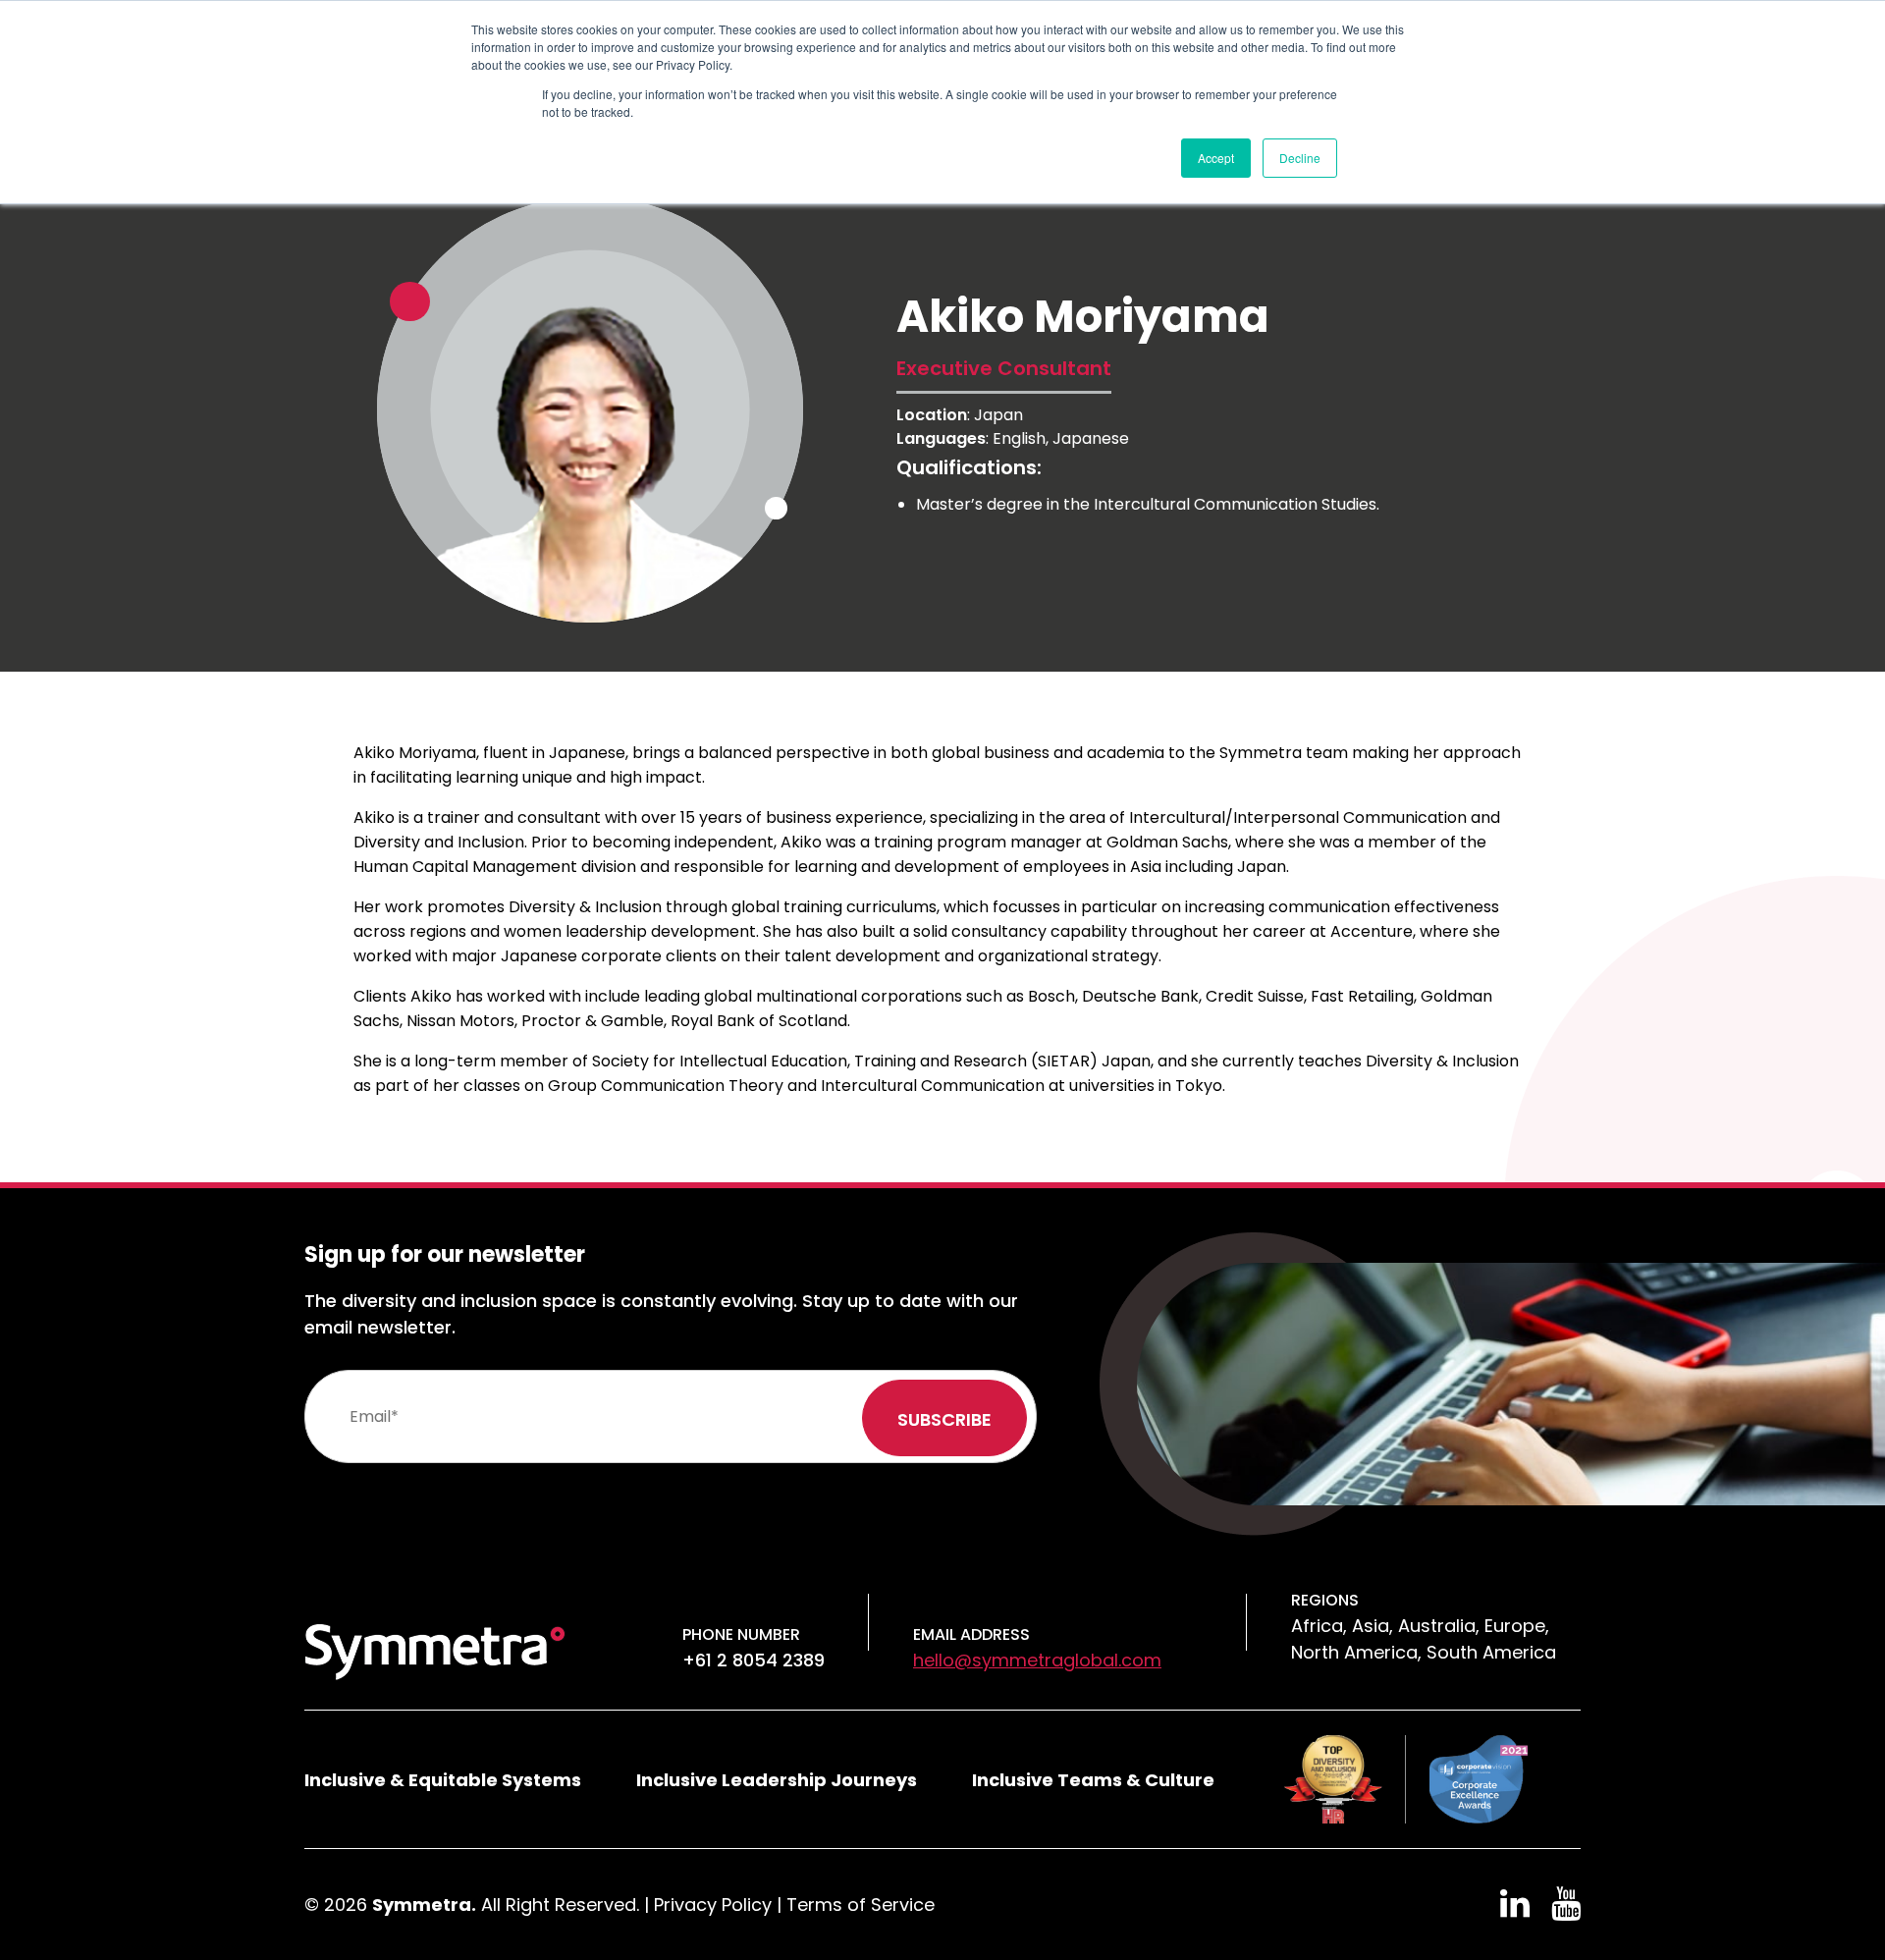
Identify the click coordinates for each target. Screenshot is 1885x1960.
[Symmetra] (435, 1650)
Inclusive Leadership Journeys (777, 1780)
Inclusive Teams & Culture (1093, 1780)
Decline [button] (1300, 158)
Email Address (971, 1634)
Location (932, 415)
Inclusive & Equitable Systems (443, 1780)
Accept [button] (1216, 158)
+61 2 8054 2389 (754, 1660)
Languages (941, 438)
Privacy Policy (713, 1905)
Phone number (741, 1634)
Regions (1325, 1600)
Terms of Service (861, 1905)
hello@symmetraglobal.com (1037, 1660)
